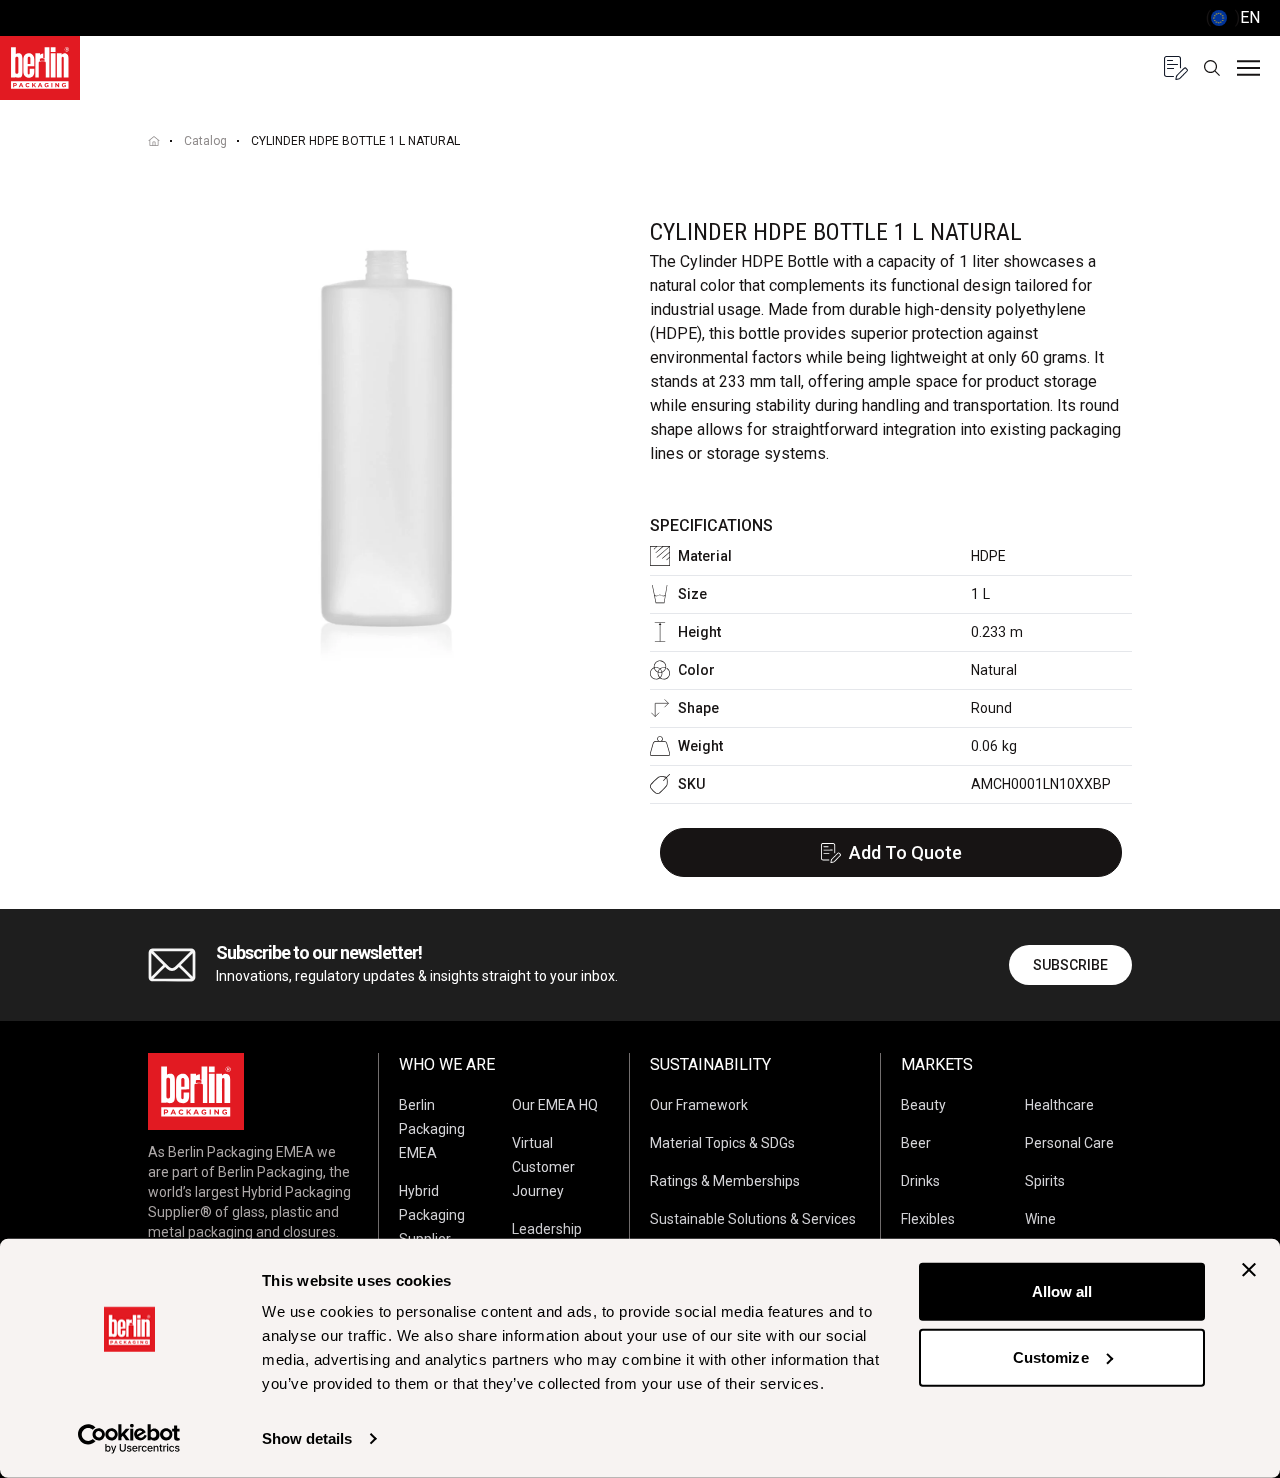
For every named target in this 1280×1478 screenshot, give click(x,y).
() (1233, 17)
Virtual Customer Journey (543, 1167)
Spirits (1045, 1181)
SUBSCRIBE (1070, 965)
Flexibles (928, 1219)
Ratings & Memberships (725, 1181)
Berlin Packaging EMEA (432, 1129)
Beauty (923, 1105)
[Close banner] (1249, 1270)
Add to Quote (905, 852)
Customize (1051, 1356)
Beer (916, 1143)
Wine (1040, 1219)
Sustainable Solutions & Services (753, 1219)
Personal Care (1069, 1143)
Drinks (920, 1181)
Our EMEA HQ (555, 1105)
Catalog (205, 141)
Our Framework (699, 1105)
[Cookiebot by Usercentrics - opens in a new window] (129, 1439)
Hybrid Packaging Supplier (432, 1215)
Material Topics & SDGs (722, 1143)
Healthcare (1059, 1105)
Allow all (1062, 1291)
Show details (307, 1438)
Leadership (547, 1229)
